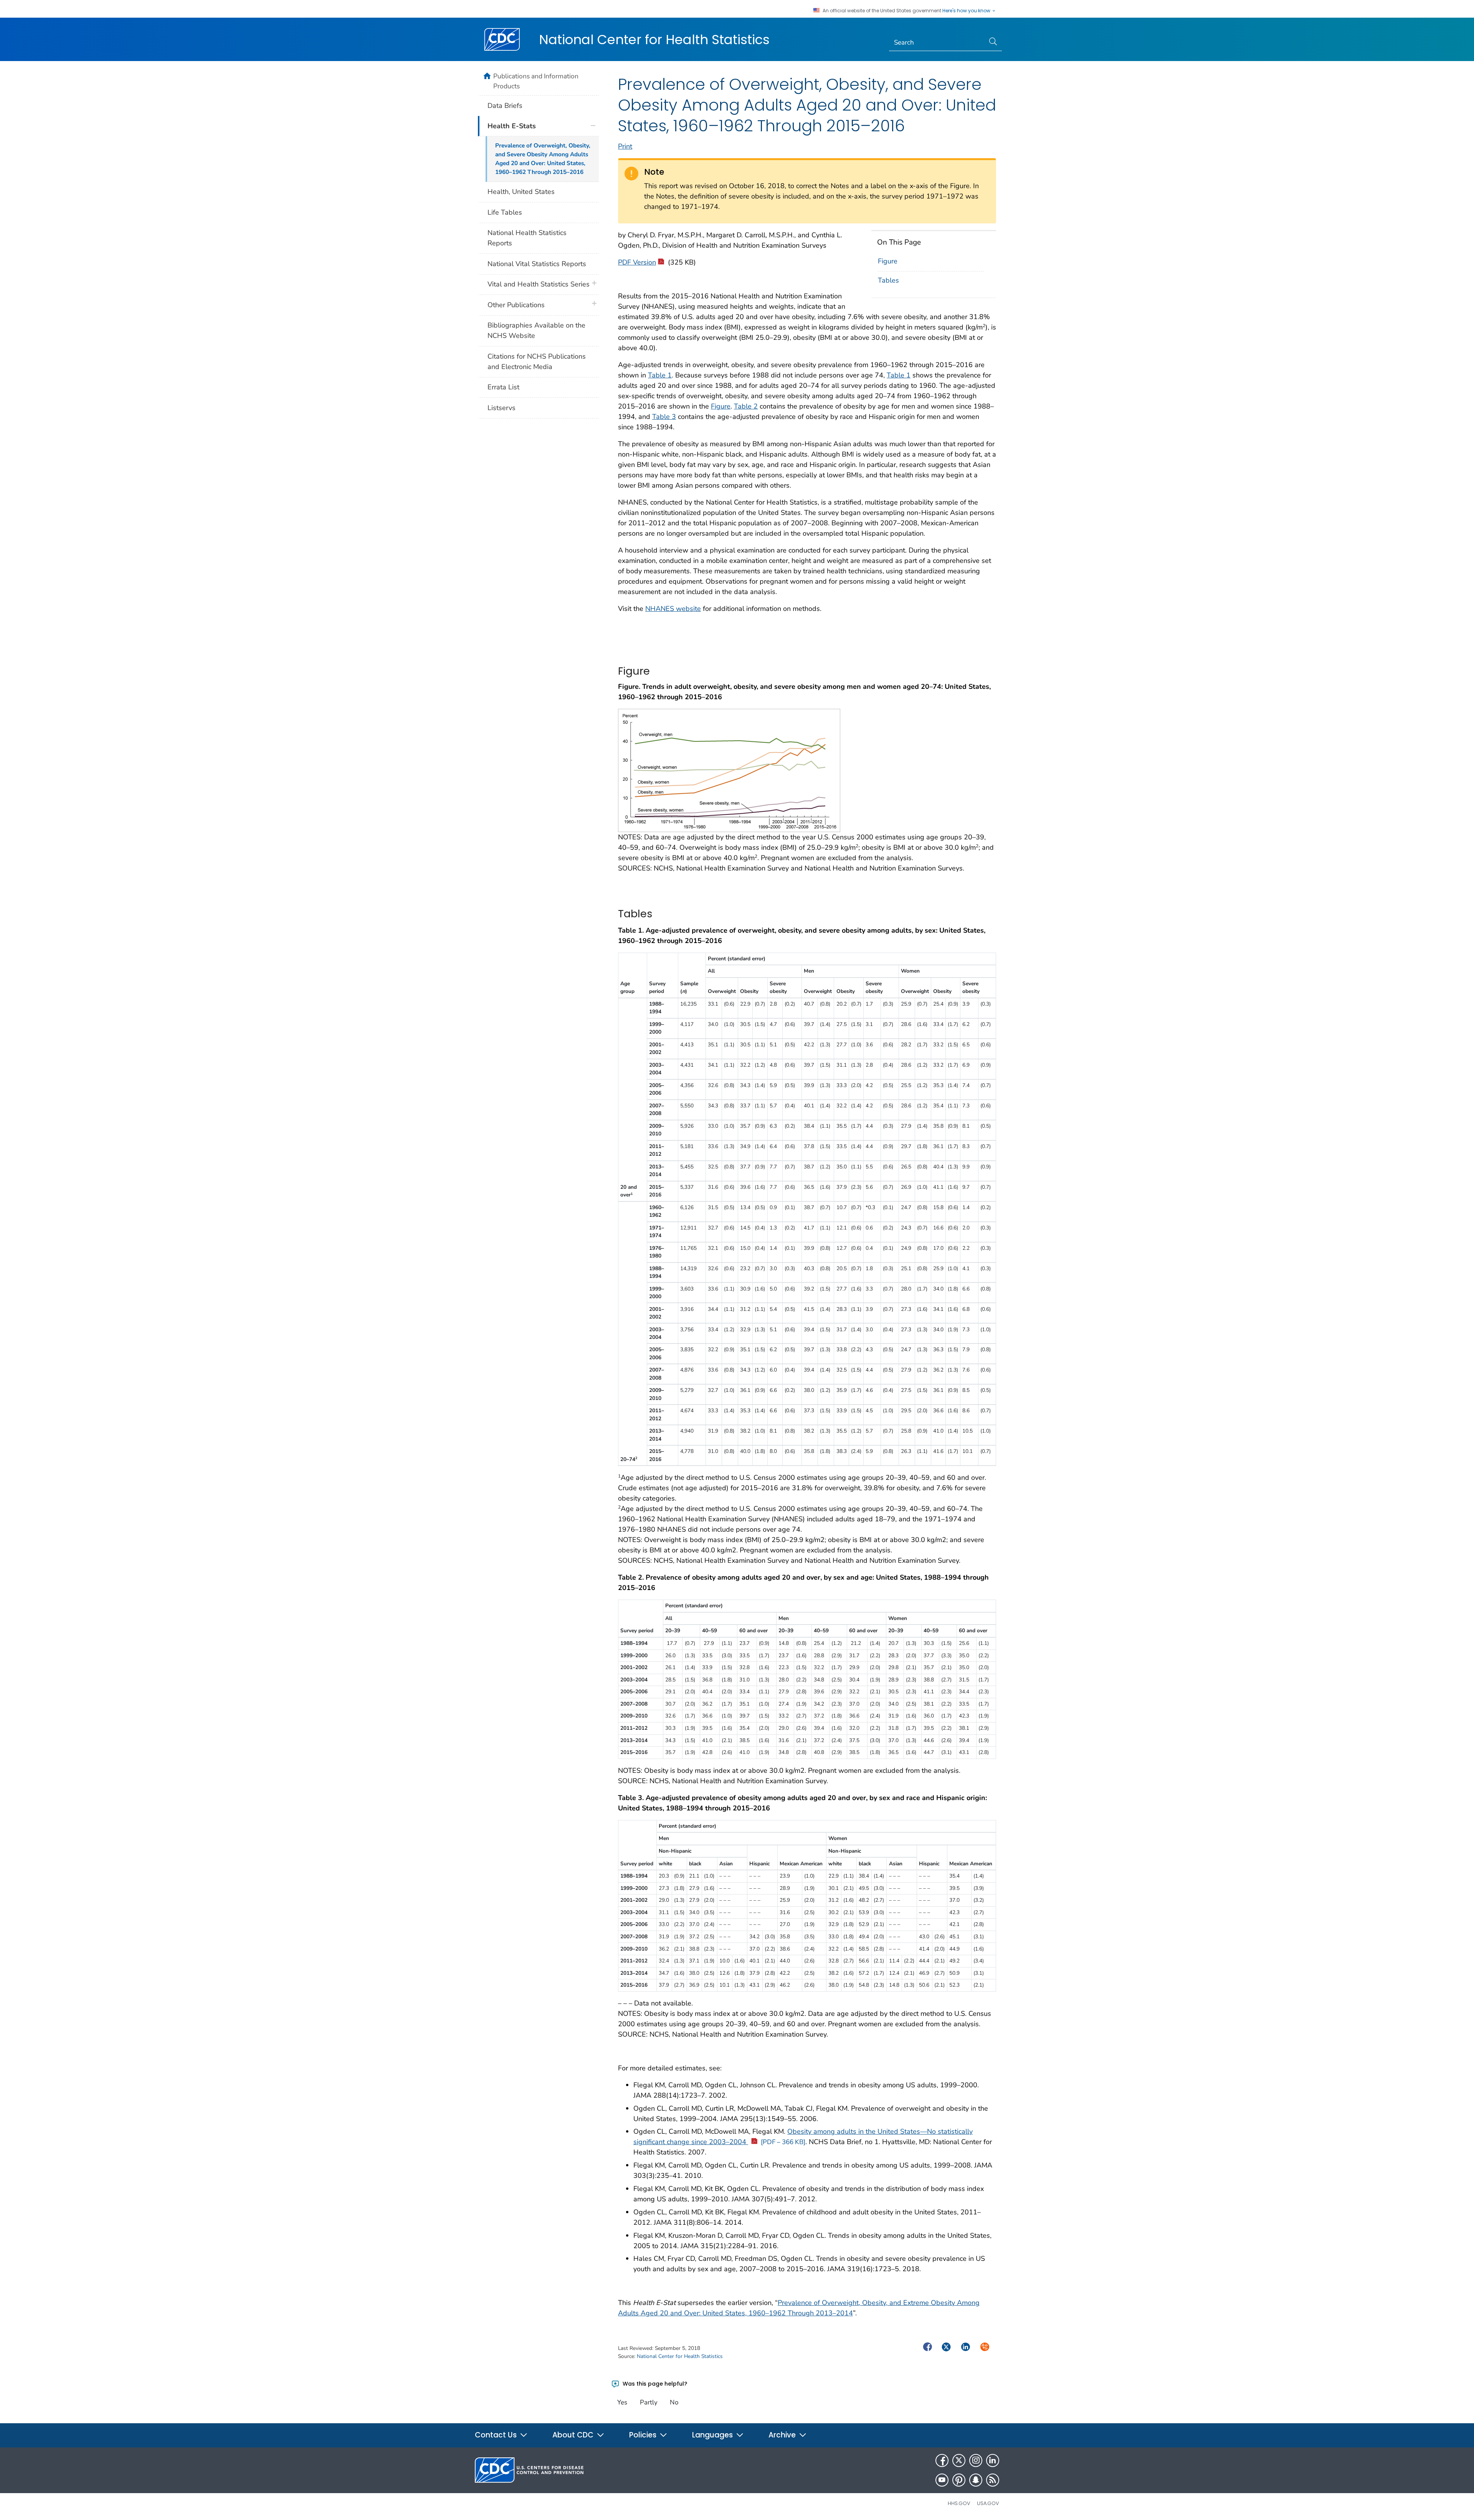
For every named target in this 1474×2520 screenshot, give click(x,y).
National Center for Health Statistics (654, 40)
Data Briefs (505, 106)
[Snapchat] (976, 2480)
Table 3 (664, 417)
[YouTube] (942, 2480)
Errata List (503, 387)
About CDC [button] (574, 2435)
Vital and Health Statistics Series (539, 284)
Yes (622, 2402)
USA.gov (988, 2503)
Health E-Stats (512, 126)
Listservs (502, 408)
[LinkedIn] (993, 2460)
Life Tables (505, 212)
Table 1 (660, 375)
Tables (888, 280)
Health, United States (521, 192)
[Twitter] (959, 2460)
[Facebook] (942, 2460)
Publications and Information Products (536, 81)
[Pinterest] (959, 2480)
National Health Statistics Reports (527, 238)
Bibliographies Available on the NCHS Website (536, 330)
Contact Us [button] (497, 2435)
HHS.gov (959, 2503)
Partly (649, 2402)
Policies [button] (644, 2435)
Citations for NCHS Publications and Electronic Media (537, 362)
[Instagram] (976, 2460)
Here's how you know (967, 11)
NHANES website (673, 609)
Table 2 (746, 406)
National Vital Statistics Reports (537, 264)
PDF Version (637, 262)
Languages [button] (713, 2435)
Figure (888, 261)
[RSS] (993, 2480)
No (674, 2402)
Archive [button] (783, 2435)
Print (625, 146)
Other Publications (516, 305)
